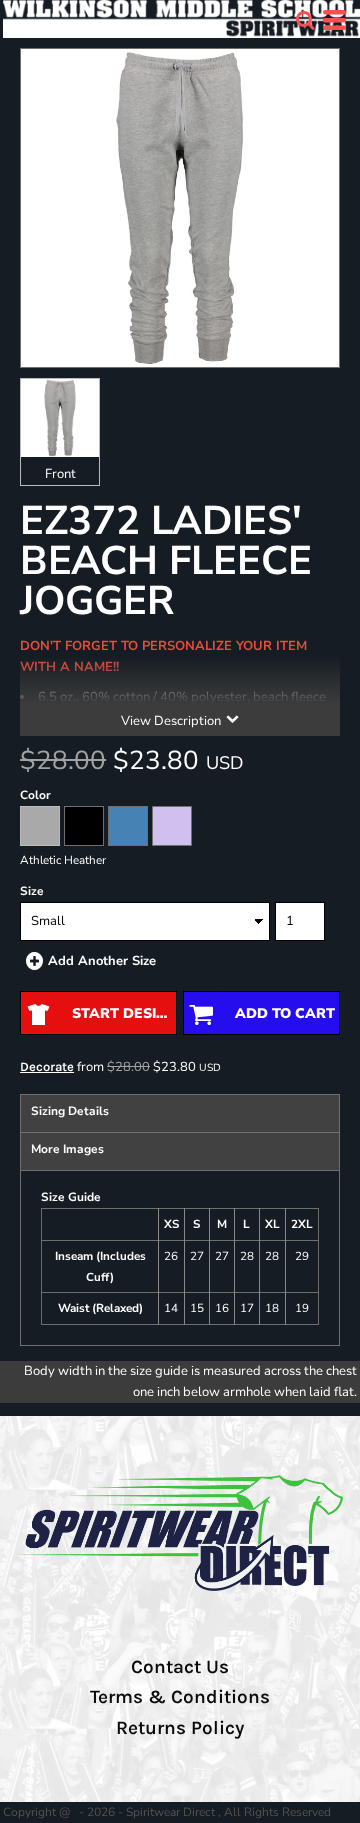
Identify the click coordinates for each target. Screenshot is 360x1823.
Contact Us (180, 1667)
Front (60, 474)
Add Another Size (102, 961)
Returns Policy (180, 1728)
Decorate (47, 1066)
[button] (305, 20)
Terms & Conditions (180, 1697)
